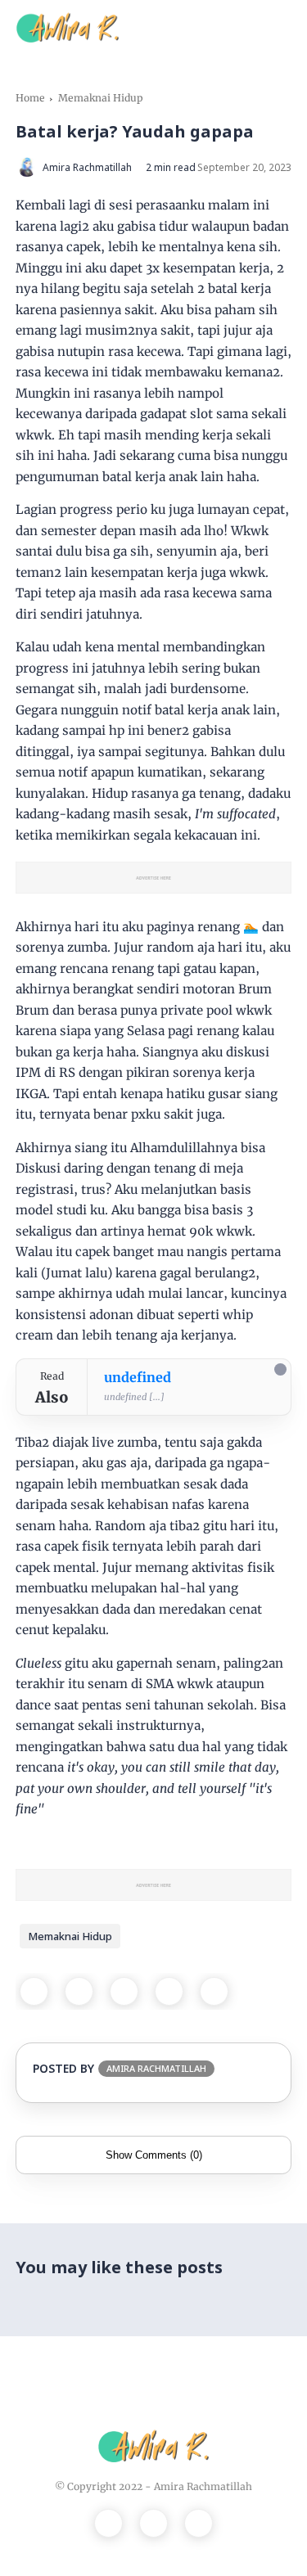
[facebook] (34, 1991)
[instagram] (153, 2523)
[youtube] (199, 2523)
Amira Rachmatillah (203, 2486)
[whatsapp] (124, 1991)
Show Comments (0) (154, 2155)
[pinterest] (169, 1991)
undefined (138, 1377)
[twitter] (79, 1991)
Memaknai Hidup (101, 98)
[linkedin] (214, 1991)
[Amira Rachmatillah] (68, 26)
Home (30, 98)
